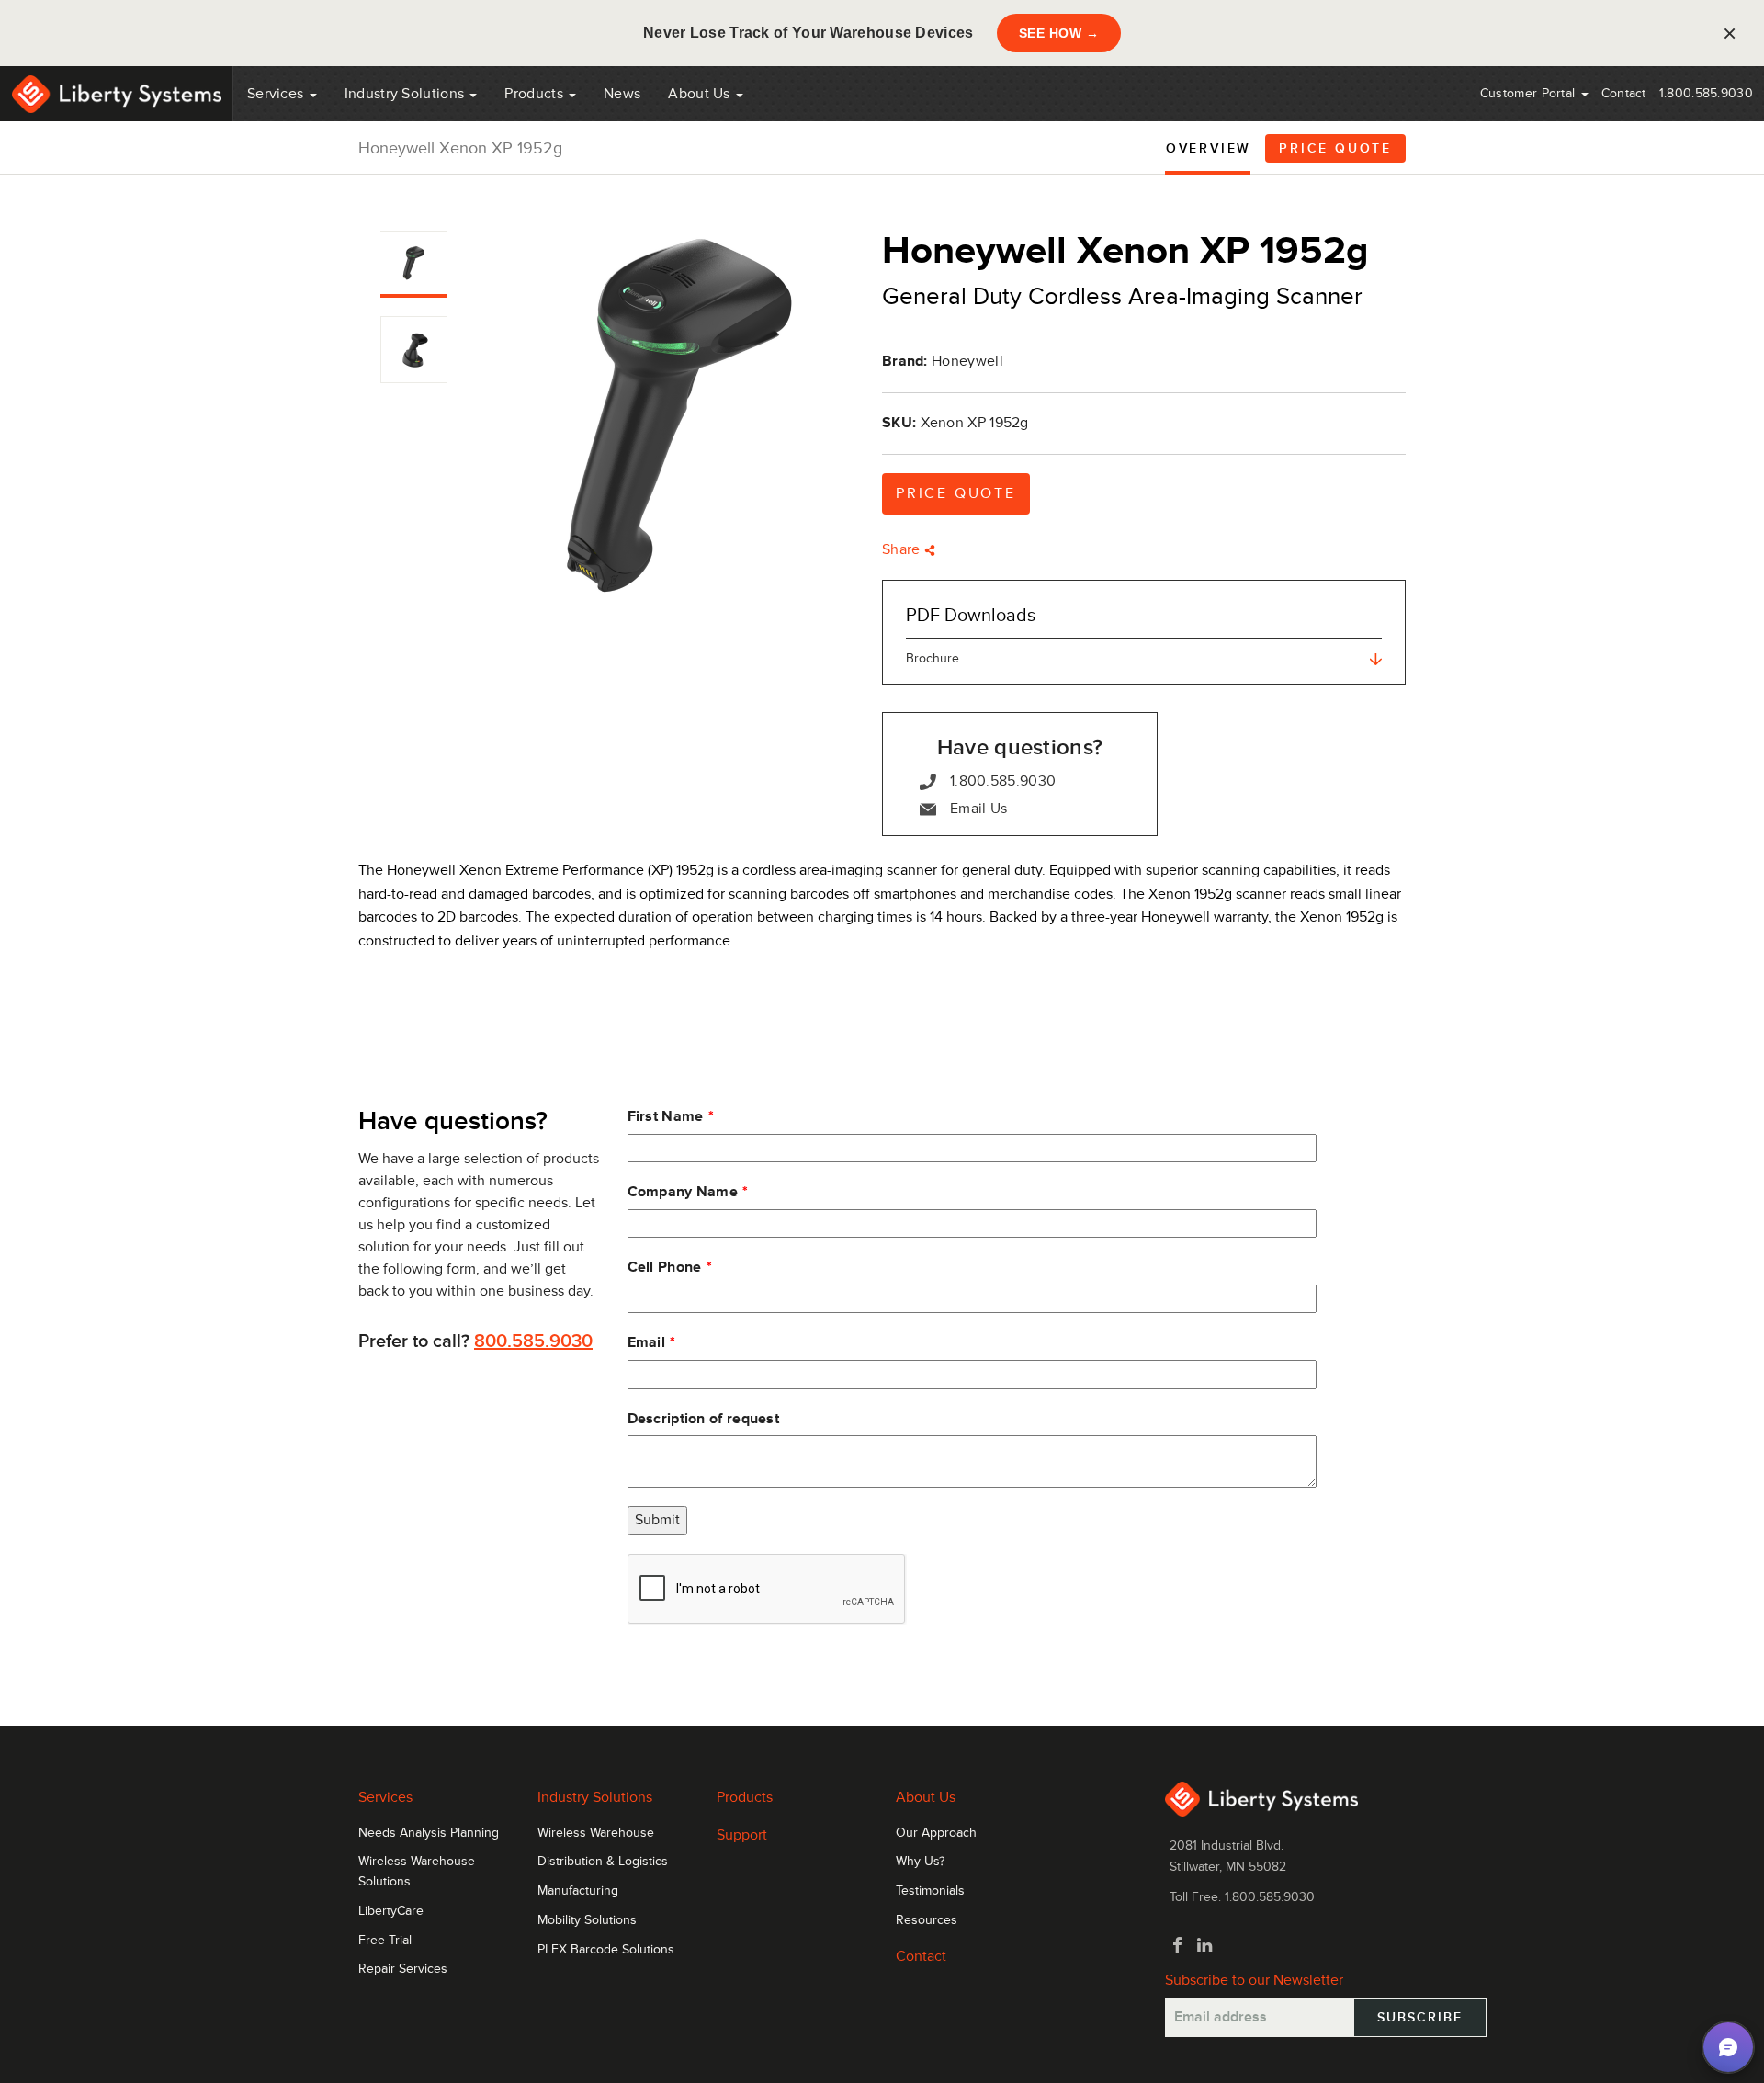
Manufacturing (578, 1891)
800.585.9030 (533, 1341)
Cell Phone (665, 1267)
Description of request (704, 1419)
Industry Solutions (407, 94)
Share (903, 549)
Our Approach (936, 1833)
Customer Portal (1530, 93)
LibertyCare (391, 1911)
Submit (657, 1520)
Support (742, 1835)
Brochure (933, 658)
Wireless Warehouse (596, 1833)
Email (647, 1342)
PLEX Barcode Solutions (606, 1950)
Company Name (683, 1192)
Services (277, 94)
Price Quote (1335, 148)
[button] (1728, 2047)
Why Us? (920, 1862)
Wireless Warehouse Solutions (417, 1872)
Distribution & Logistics (603, 1862)
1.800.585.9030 (1706, 93)
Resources (927, 1920)
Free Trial (385, 1941)
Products (745, 1797)
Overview (1209, 148)
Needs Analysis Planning (429, 1833)
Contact (1624, 93)
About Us (701, 94)
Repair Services (403, 1969)
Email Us (978, 809)
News (622, 94)
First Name (666, 1116)
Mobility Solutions (587, 1920)
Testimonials (930, 1891)
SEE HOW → (1059, 33)
